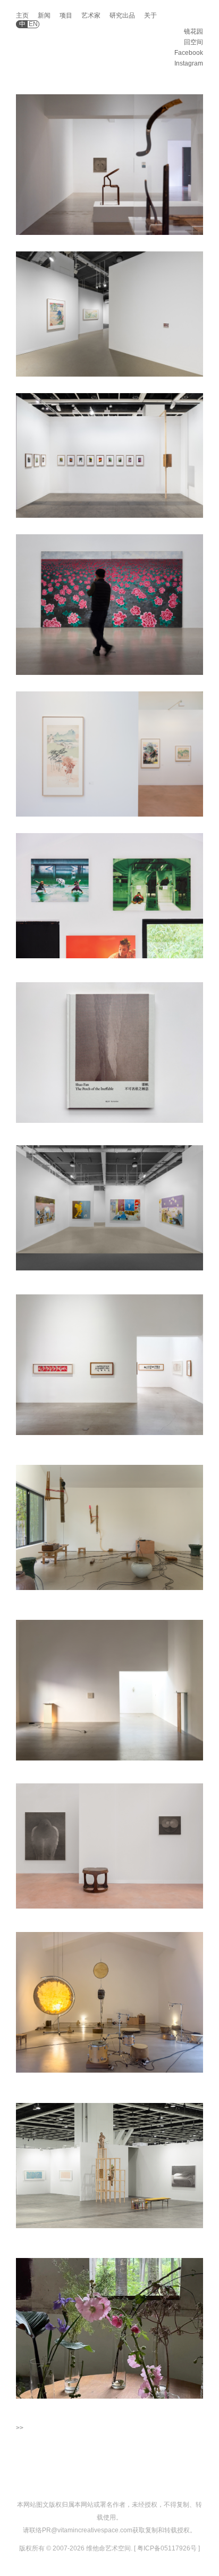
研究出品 (122, 15)
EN (33, 24)
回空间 (193, 42)
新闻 (44, 15)
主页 (22, 15)
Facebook (189, 53)
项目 (66, 15)
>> (20, 2428)
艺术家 (91, 15)
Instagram (189, 63)
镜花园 (193, 31)
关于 (150, 15)
